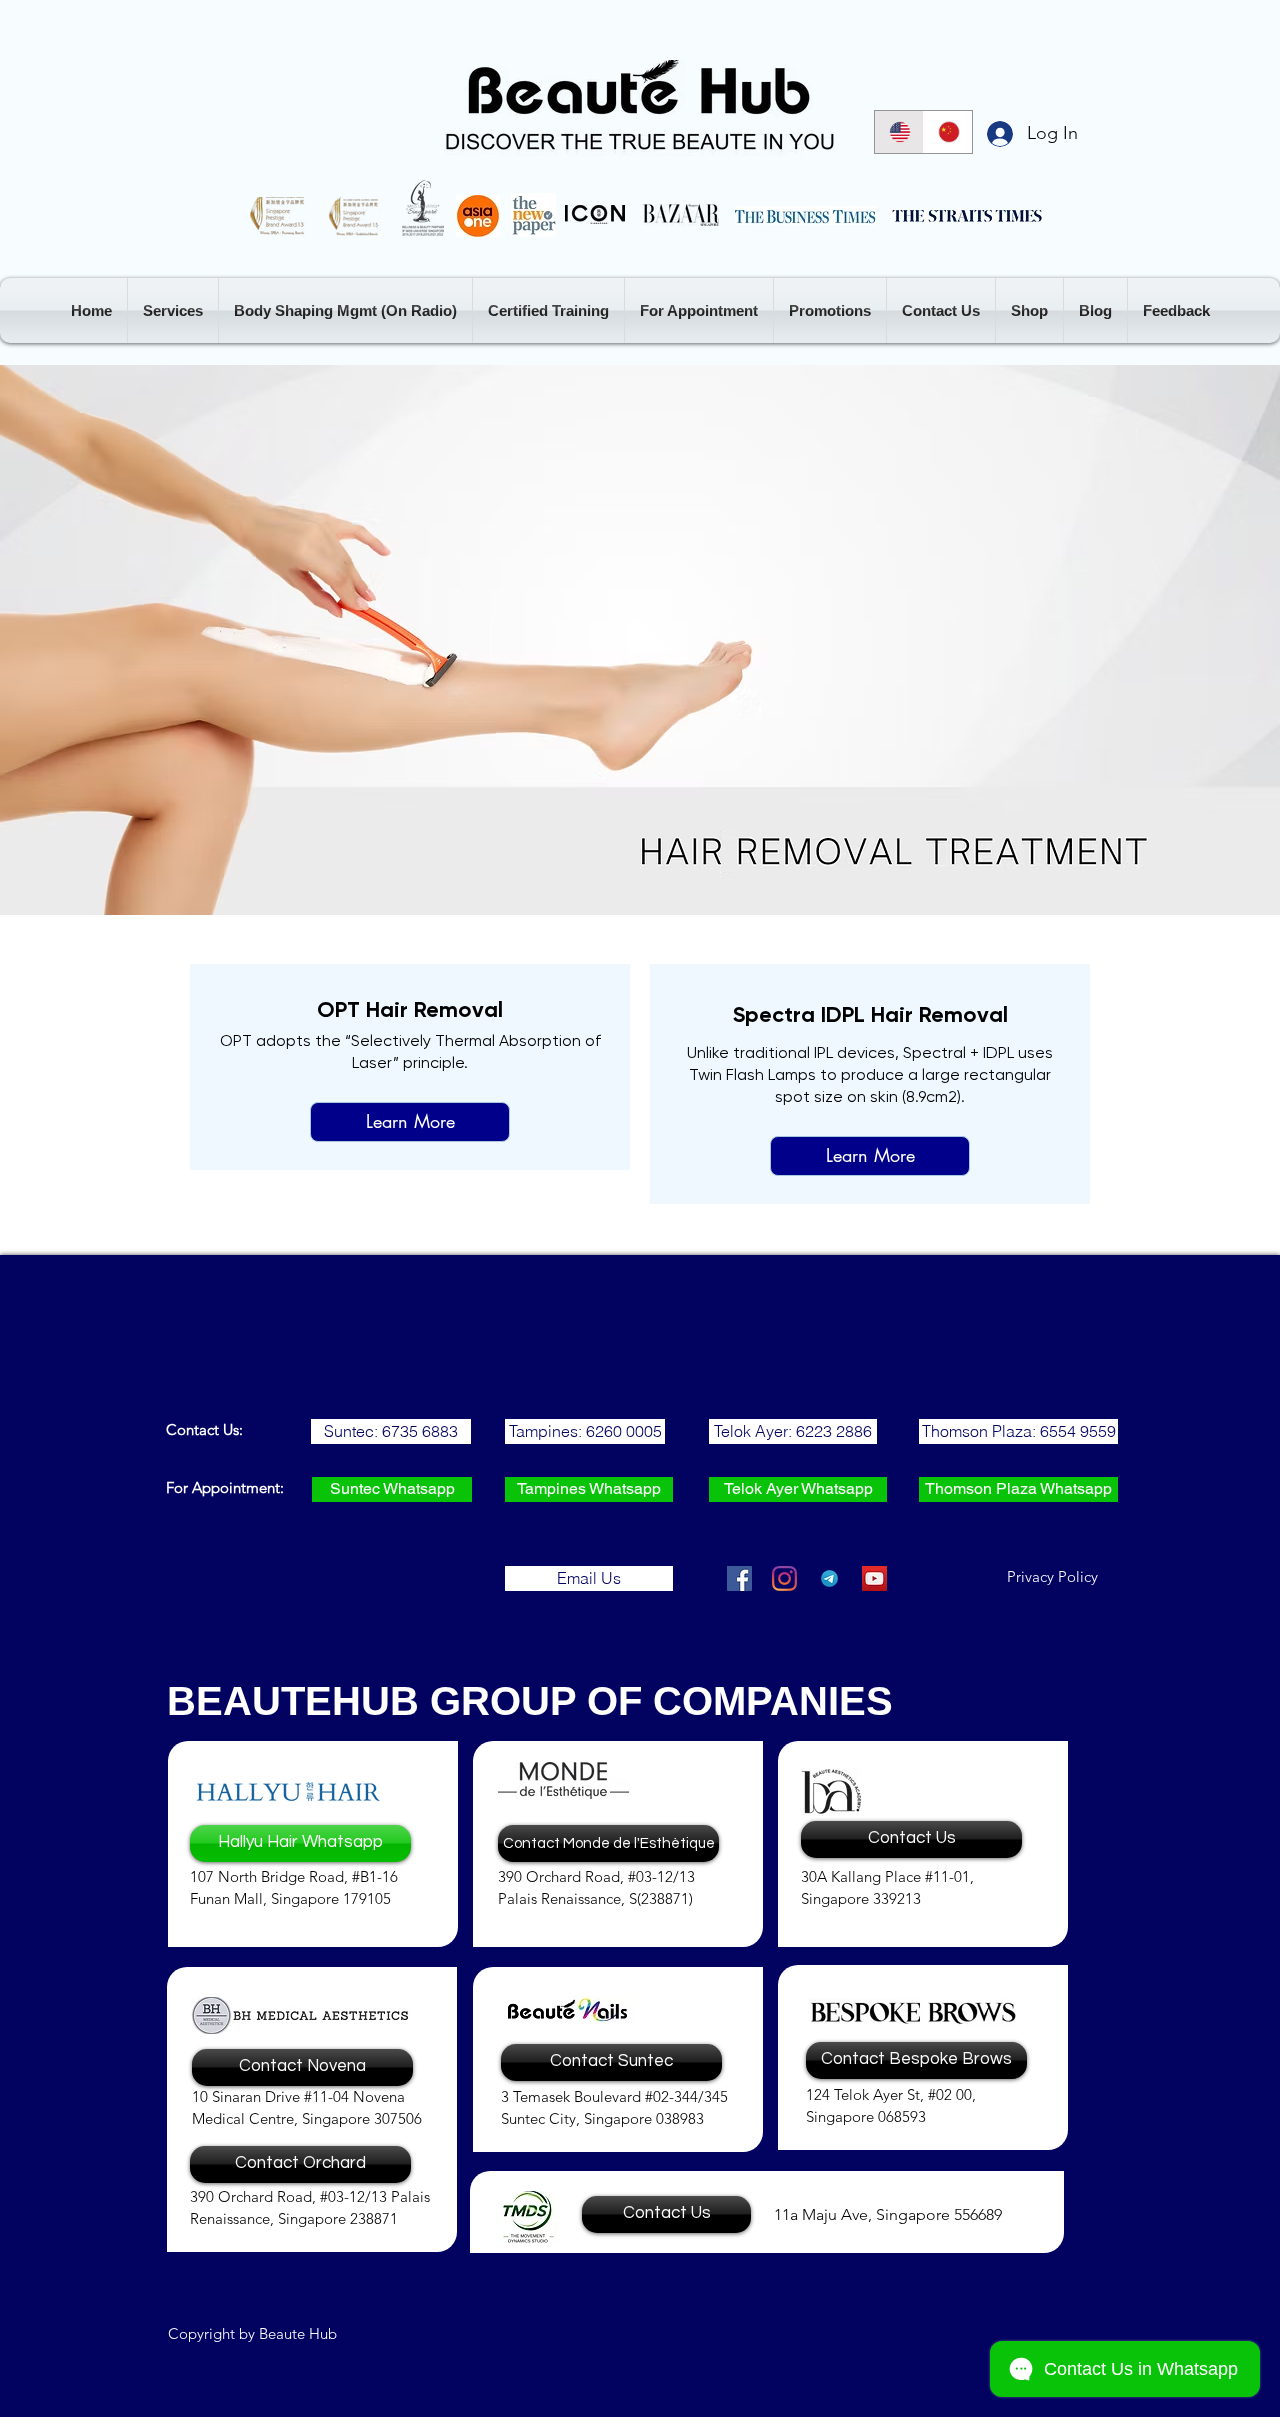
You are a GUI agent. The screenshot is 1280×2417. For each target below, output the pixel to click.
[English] (899, 132)
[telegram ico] (829, 1578)
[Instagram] (784, 1578)
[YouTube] (874, 1578)
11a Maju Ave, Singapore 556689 (888, 2214)
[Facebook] (739, 1578)
